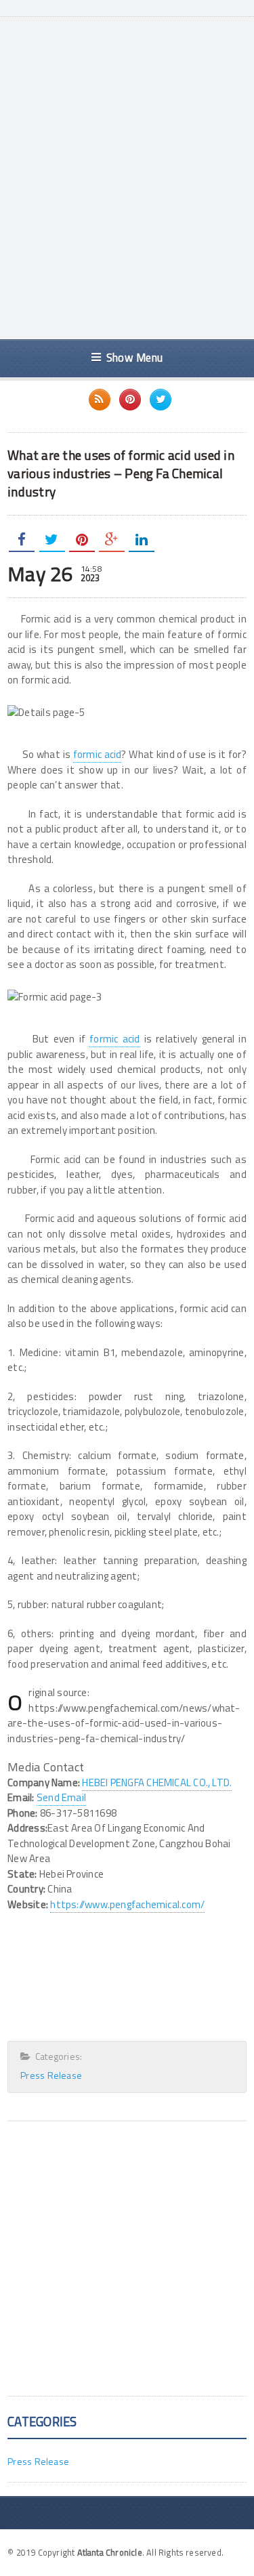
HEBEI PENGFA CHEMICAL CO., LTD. (157, 1782)
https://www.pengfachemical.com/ (127, 1904)
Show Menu (134, 357)
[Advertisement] (127, 192)
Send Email (61, 1797)
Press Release (51, 2075)
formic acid (98, 754)
